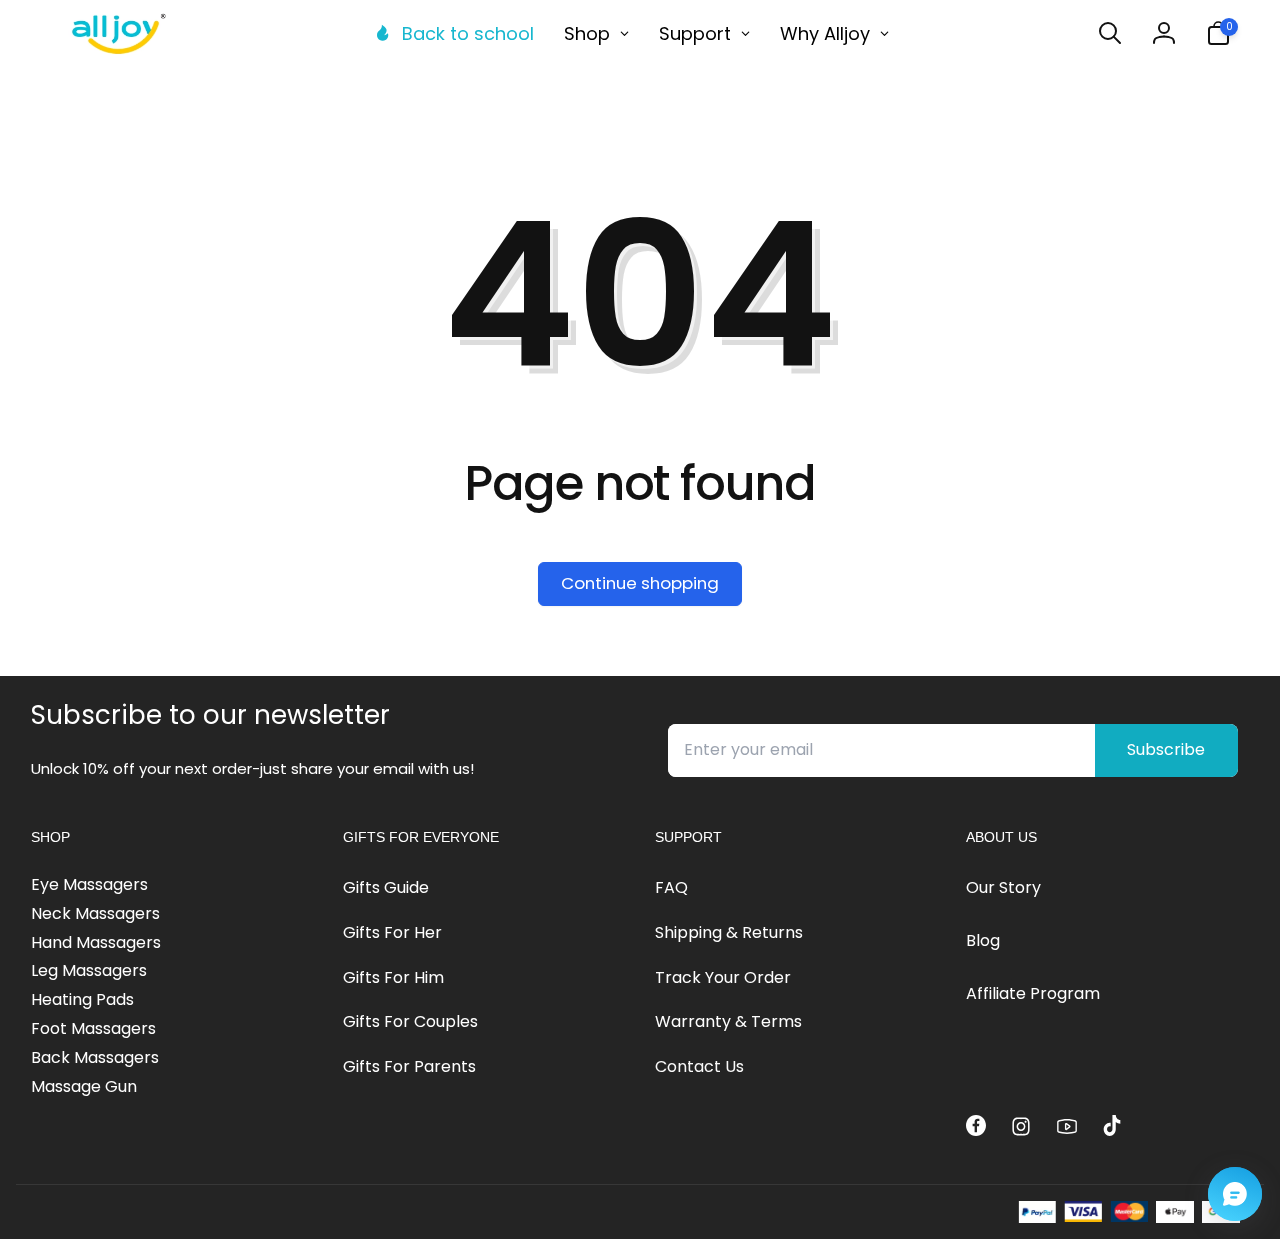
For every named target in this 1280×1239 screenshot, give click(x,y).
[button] (1110, 33)
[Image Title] (976, 1125)
